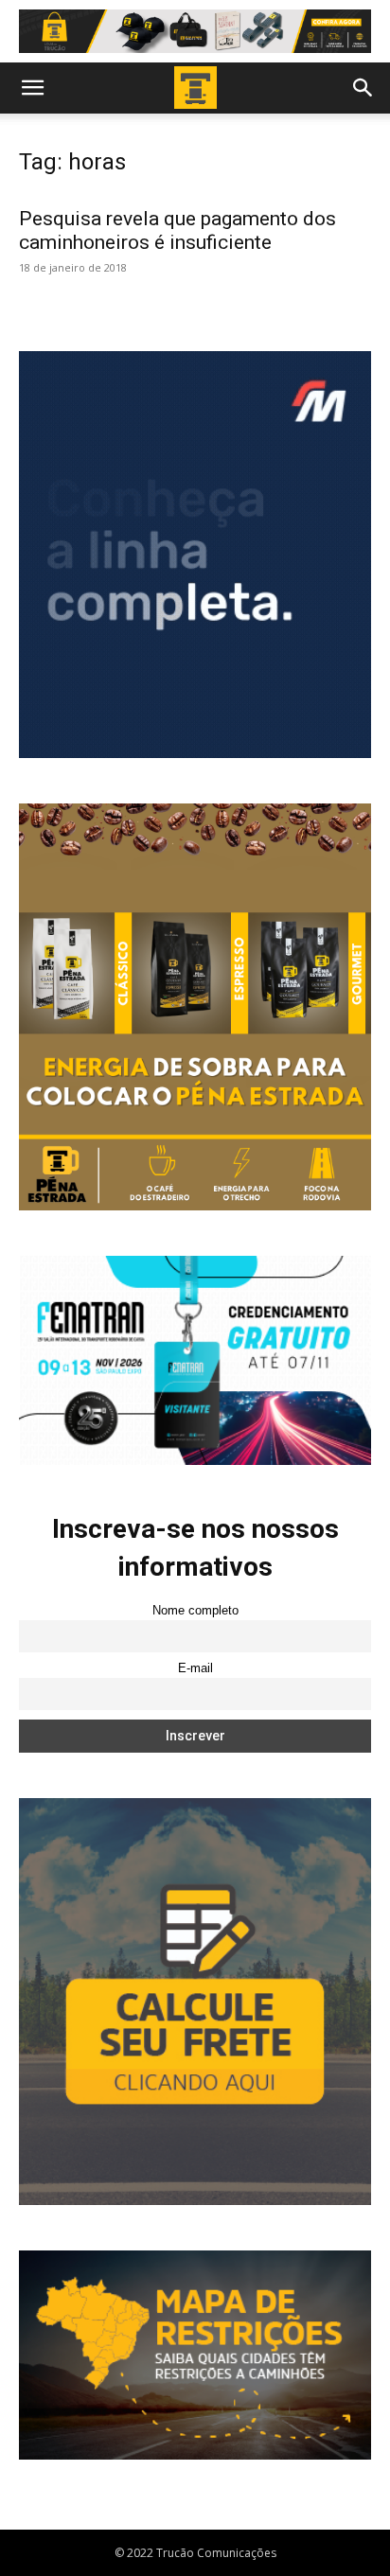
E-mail (195, 1668)
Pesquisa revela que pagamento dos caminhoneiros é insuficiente (177, 230)
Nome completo (195, 1611)
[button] (32, 88)
